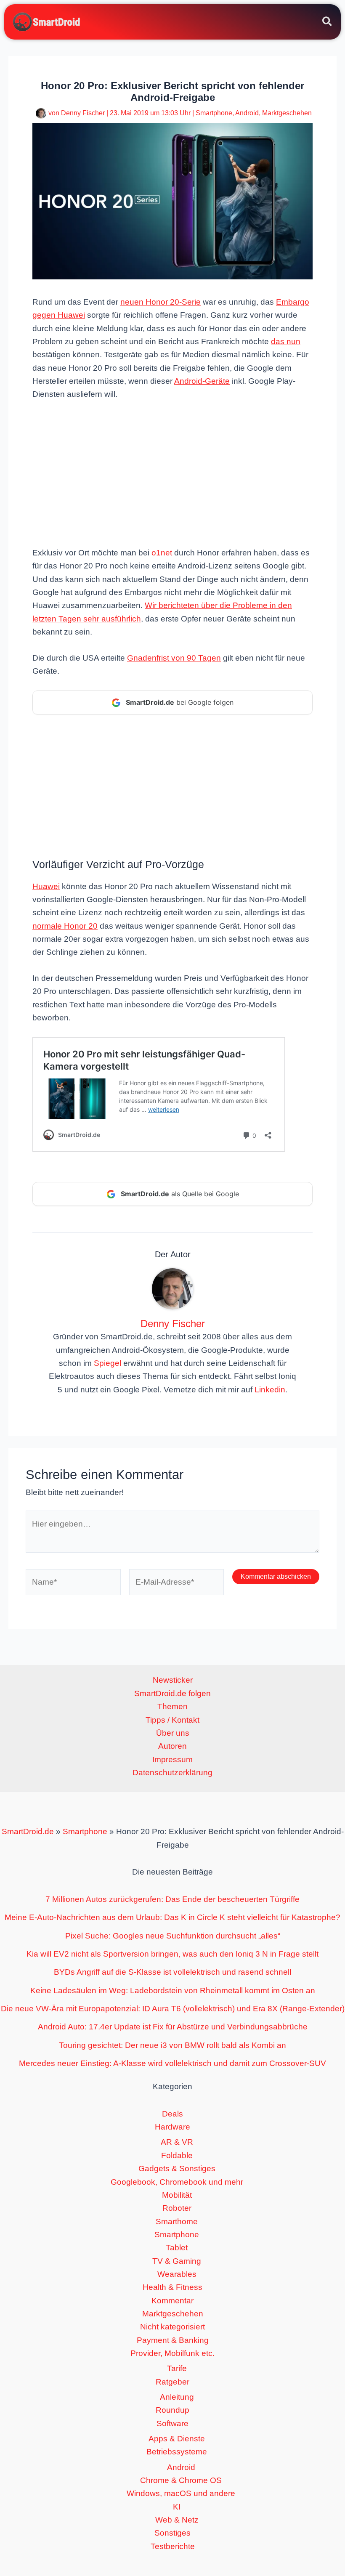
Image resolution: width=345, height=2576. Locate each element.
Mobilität (177, 2195)
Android (247, 113)
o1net (162, 553)
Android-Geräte (202, 381)
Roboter (177, 2208)
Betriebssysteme (177, 2452)
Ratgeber (172, 2382)
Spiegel (107, 1363)
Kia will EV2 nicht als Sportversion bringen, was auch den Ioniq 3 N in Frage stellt (172, 1954)
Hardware (172, 2127)
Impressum (172, 1759)
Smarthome (177, 2221)
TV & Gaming (177, 2261)
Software (172, 2423)
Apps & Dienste (177, 2439)
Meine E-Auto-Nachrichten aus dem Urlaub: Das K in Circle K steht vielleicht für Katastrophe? (172, 1917)
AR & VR (177, 2142)
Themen (172, 1706)
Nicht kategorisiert (172, 2327)
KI (177, 2507)
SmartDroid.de (28, 1831)
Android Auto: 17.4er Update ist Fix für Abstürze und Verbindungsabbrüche (173, 2027)
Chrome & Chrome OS (181, 2480)
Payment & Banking (173, 2340)
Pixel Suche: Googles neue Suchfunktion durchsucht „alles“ (173, 1936)
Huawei (46, 886)
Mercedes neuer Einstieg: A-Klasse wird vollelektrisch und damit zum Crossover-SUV (172, 2063)
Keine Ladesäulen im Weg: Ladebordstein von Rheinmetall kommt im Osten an (173, 1990)
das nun (286, 341)
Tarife (177, 2368)
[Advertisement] (172, 473)
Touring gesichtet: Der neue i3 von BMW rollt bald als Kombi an (172, 2045)
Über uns (173, 1733)
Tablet (177, 2248)
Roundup (172, 2410)
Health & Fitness (172, 2287)
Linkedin (270, 1390)
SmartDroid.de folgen (172, 1693)
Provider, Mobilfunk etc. (172, 2353)
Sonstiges (172, 2533)
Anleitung (177, 2397)
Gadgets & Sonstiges (177, 2168)
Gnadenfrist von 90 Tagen (174, 658)
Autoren (172, 1746)
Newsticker (173, 1680)
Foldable (177, 2155)
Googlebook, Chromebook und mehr (177, 2182)
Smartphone (214, 113)
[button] (328, 23)
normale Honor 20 (65, 926)
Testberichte (173, 2546)
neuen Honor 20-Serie (161, 302)
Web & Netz (177, 2520)
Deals (172, 2114)
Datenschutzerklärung (172, 1773)
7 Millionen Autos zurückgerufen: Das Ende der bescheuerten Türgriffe (172, 1899)
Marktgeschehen (287, 113)
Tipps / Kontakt (172, 1720)
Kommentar (172, 2301)
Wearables (177, 2274)
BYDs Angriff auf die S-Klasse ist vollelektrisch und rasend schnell (172, 1972)
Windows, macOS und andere (181, 2493)
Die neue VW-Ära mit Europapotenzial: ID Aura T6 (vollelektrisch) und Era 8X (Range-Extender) (173, 2009)
